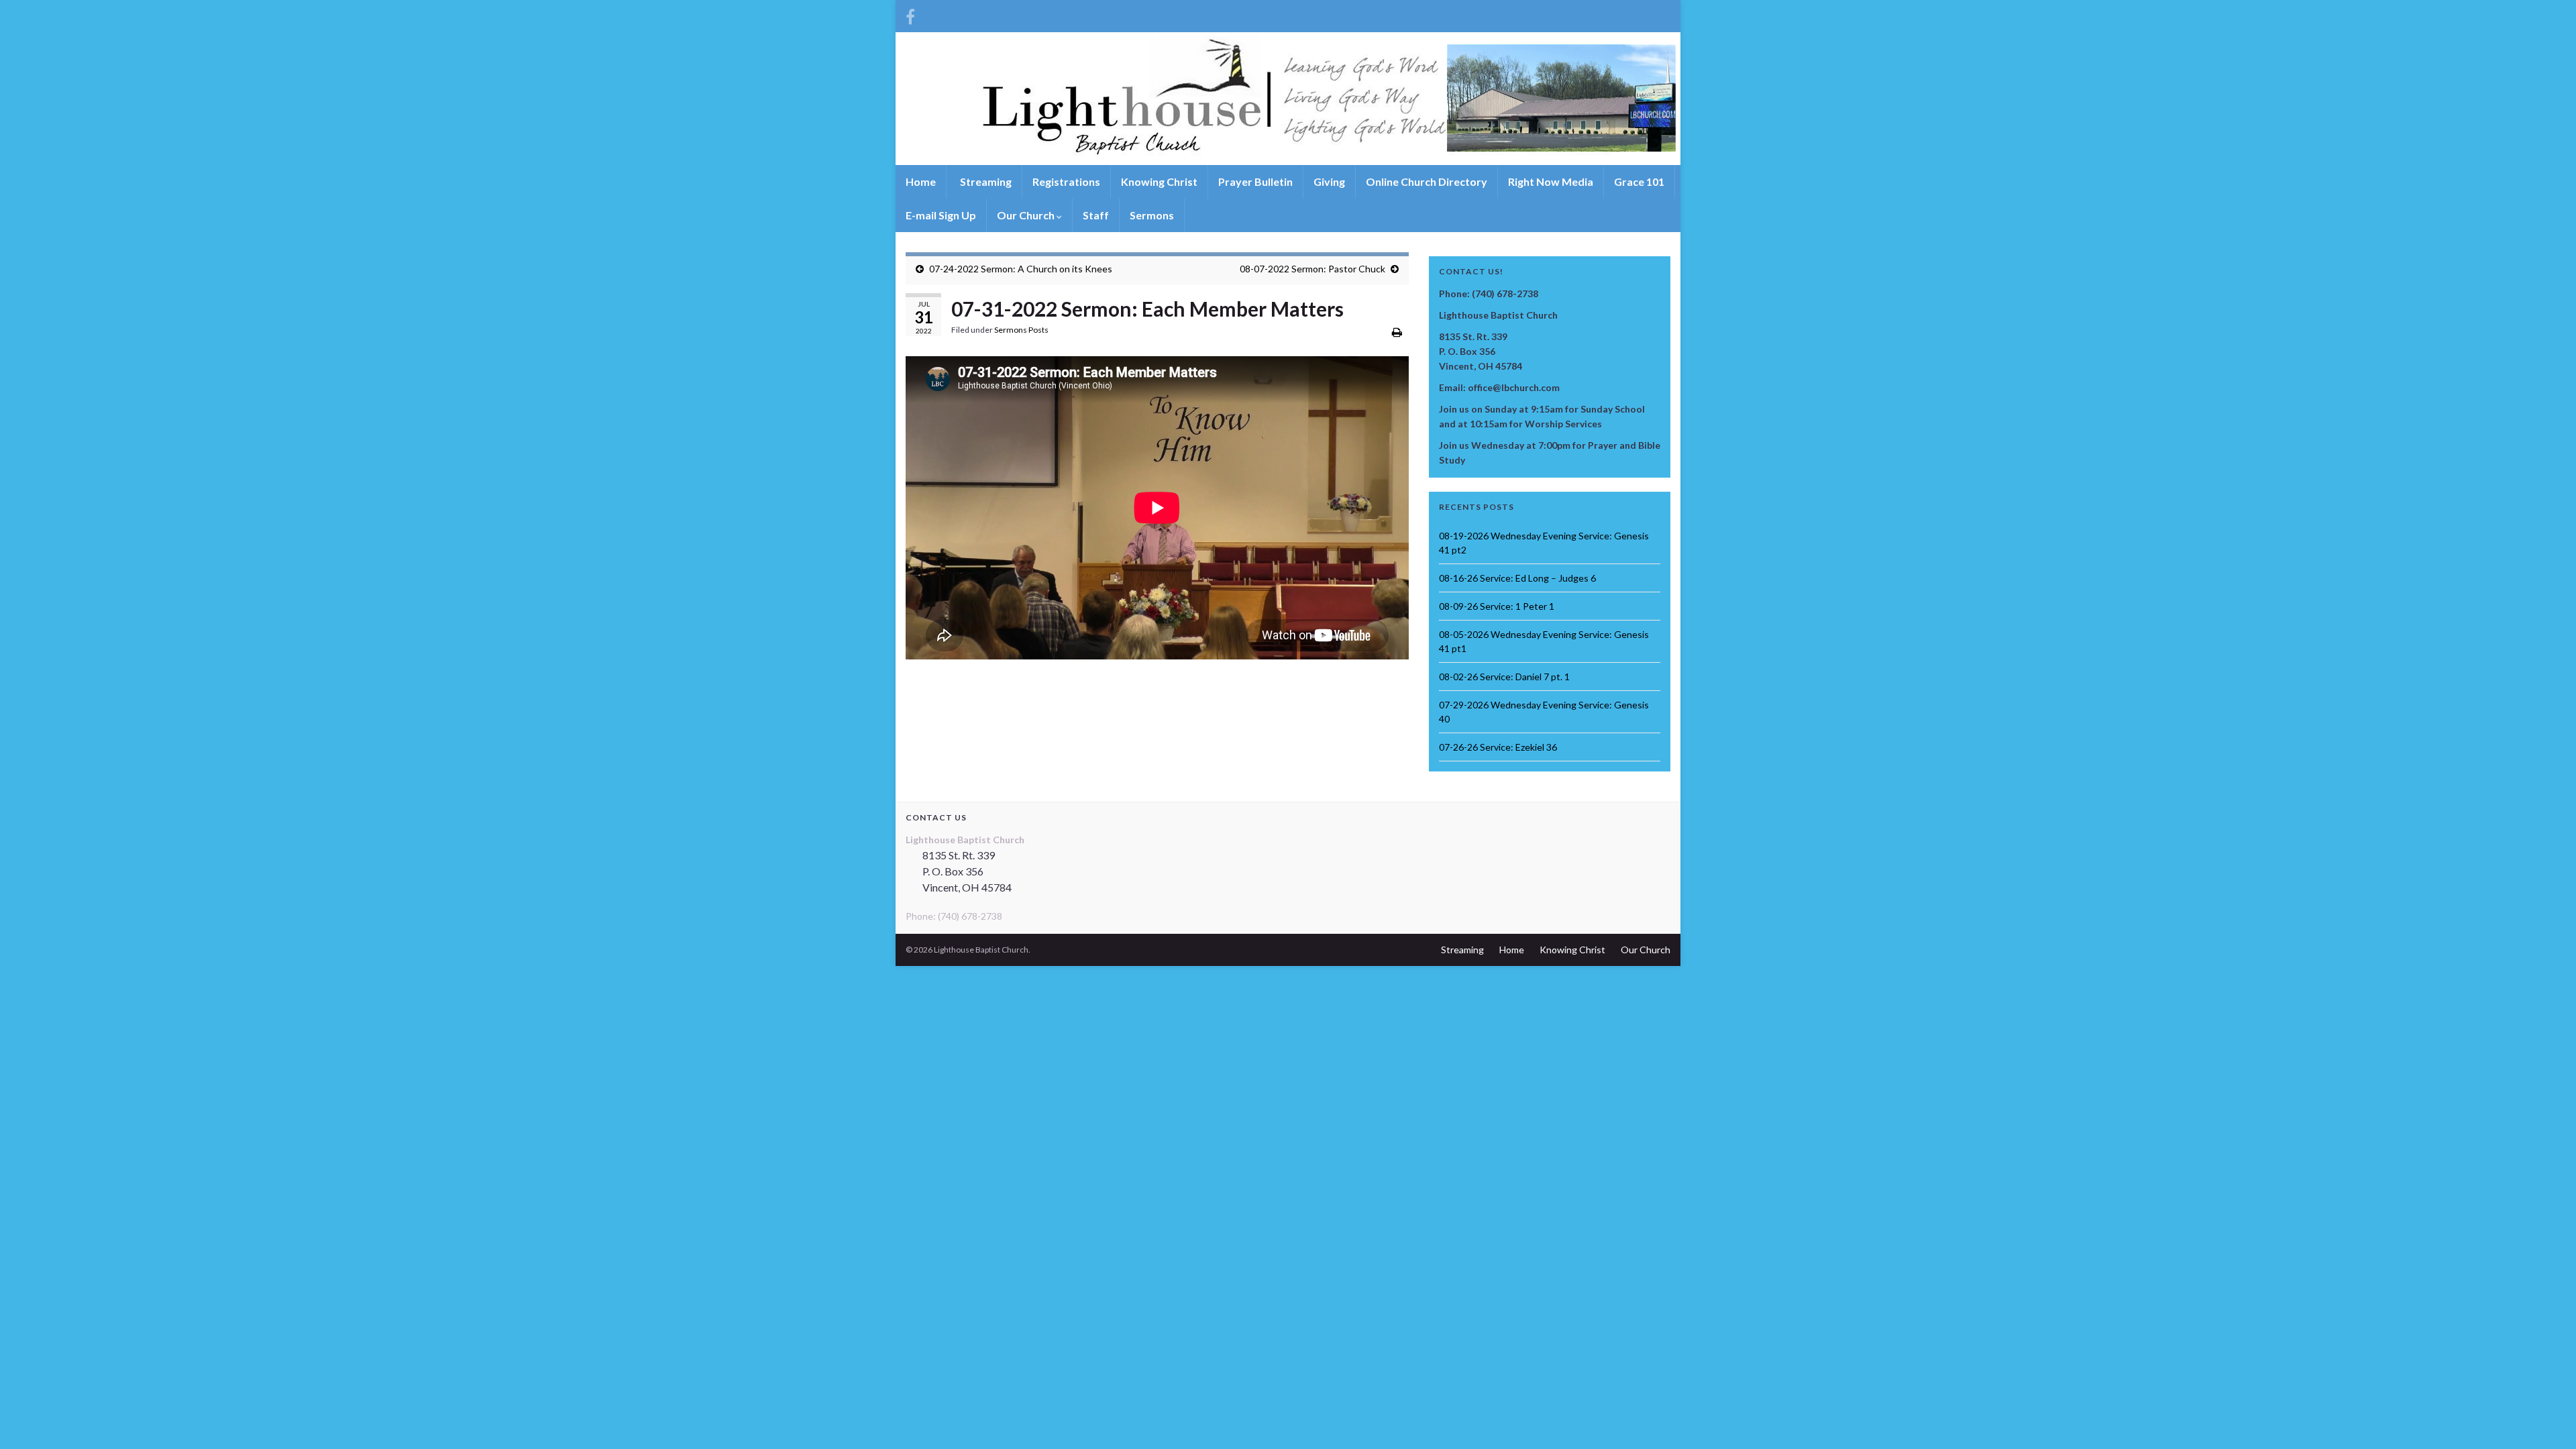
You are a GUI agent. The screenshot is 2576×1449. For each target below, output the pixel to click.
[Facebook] (910, 14)
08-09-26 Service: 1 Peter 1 (1497, 606)
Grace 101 (1639, 181)
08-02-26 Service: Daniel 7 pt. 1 (1504, 677)
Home (921, 181)
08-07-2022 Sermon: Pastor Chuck (1312, 269)
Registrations (1066, 181)
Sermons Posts (1021, 330)
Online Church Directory (1427, 181)
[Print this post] (1397, 332)
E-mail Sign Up (941, 215)
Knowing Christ (1159, 181)
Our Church (1027, 215)
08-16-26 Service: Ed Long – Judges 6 (1517, 578)
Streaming (985, 181)
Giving (1329, 181)
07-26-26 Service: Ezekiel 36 (1498, 747)
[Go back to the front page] (1288, 99)
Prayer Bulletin (1255, 181)
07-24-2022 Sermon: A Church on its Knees (1021, 269)
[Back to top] (2546, 1419)
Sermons (1152, 215)
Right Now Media (1551, 181)
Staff (1096, 215)
